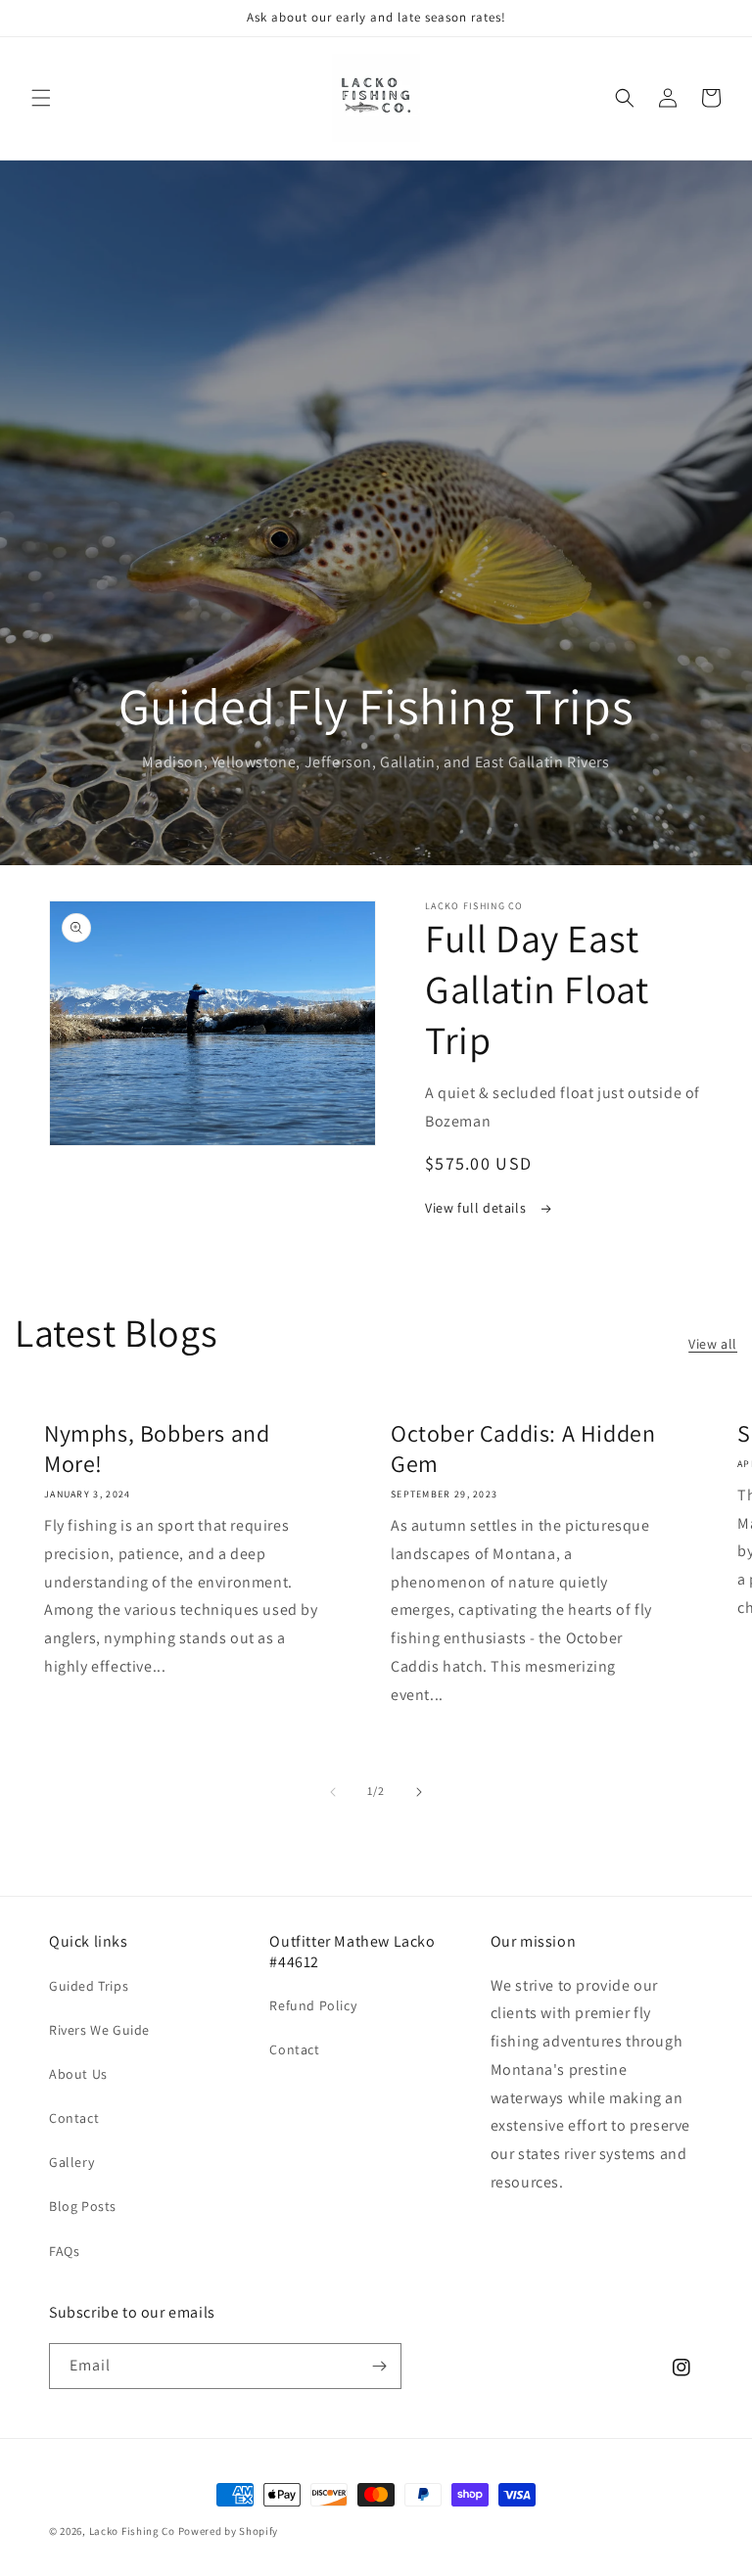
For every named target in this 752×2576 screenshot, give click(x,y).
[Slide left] (333, 1792)
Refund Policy (313, 2005)
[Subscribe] (379, 2366)
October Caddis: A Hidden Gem (523, 1449)
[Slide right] (419, 1792)
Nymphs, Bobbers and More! (157, 1449)
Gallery (71, 2162)
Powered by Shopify (229, 2531)
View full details (477, 1208)
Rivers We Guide (99, 2030)
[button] (41, 98)
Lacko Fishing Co (132, 2531)
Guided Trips (89, 1986)
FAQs (64, 2251)
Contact (74, 2118)
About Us (78, 2074)
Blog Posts (83, 2206)
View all (713, 1344)
